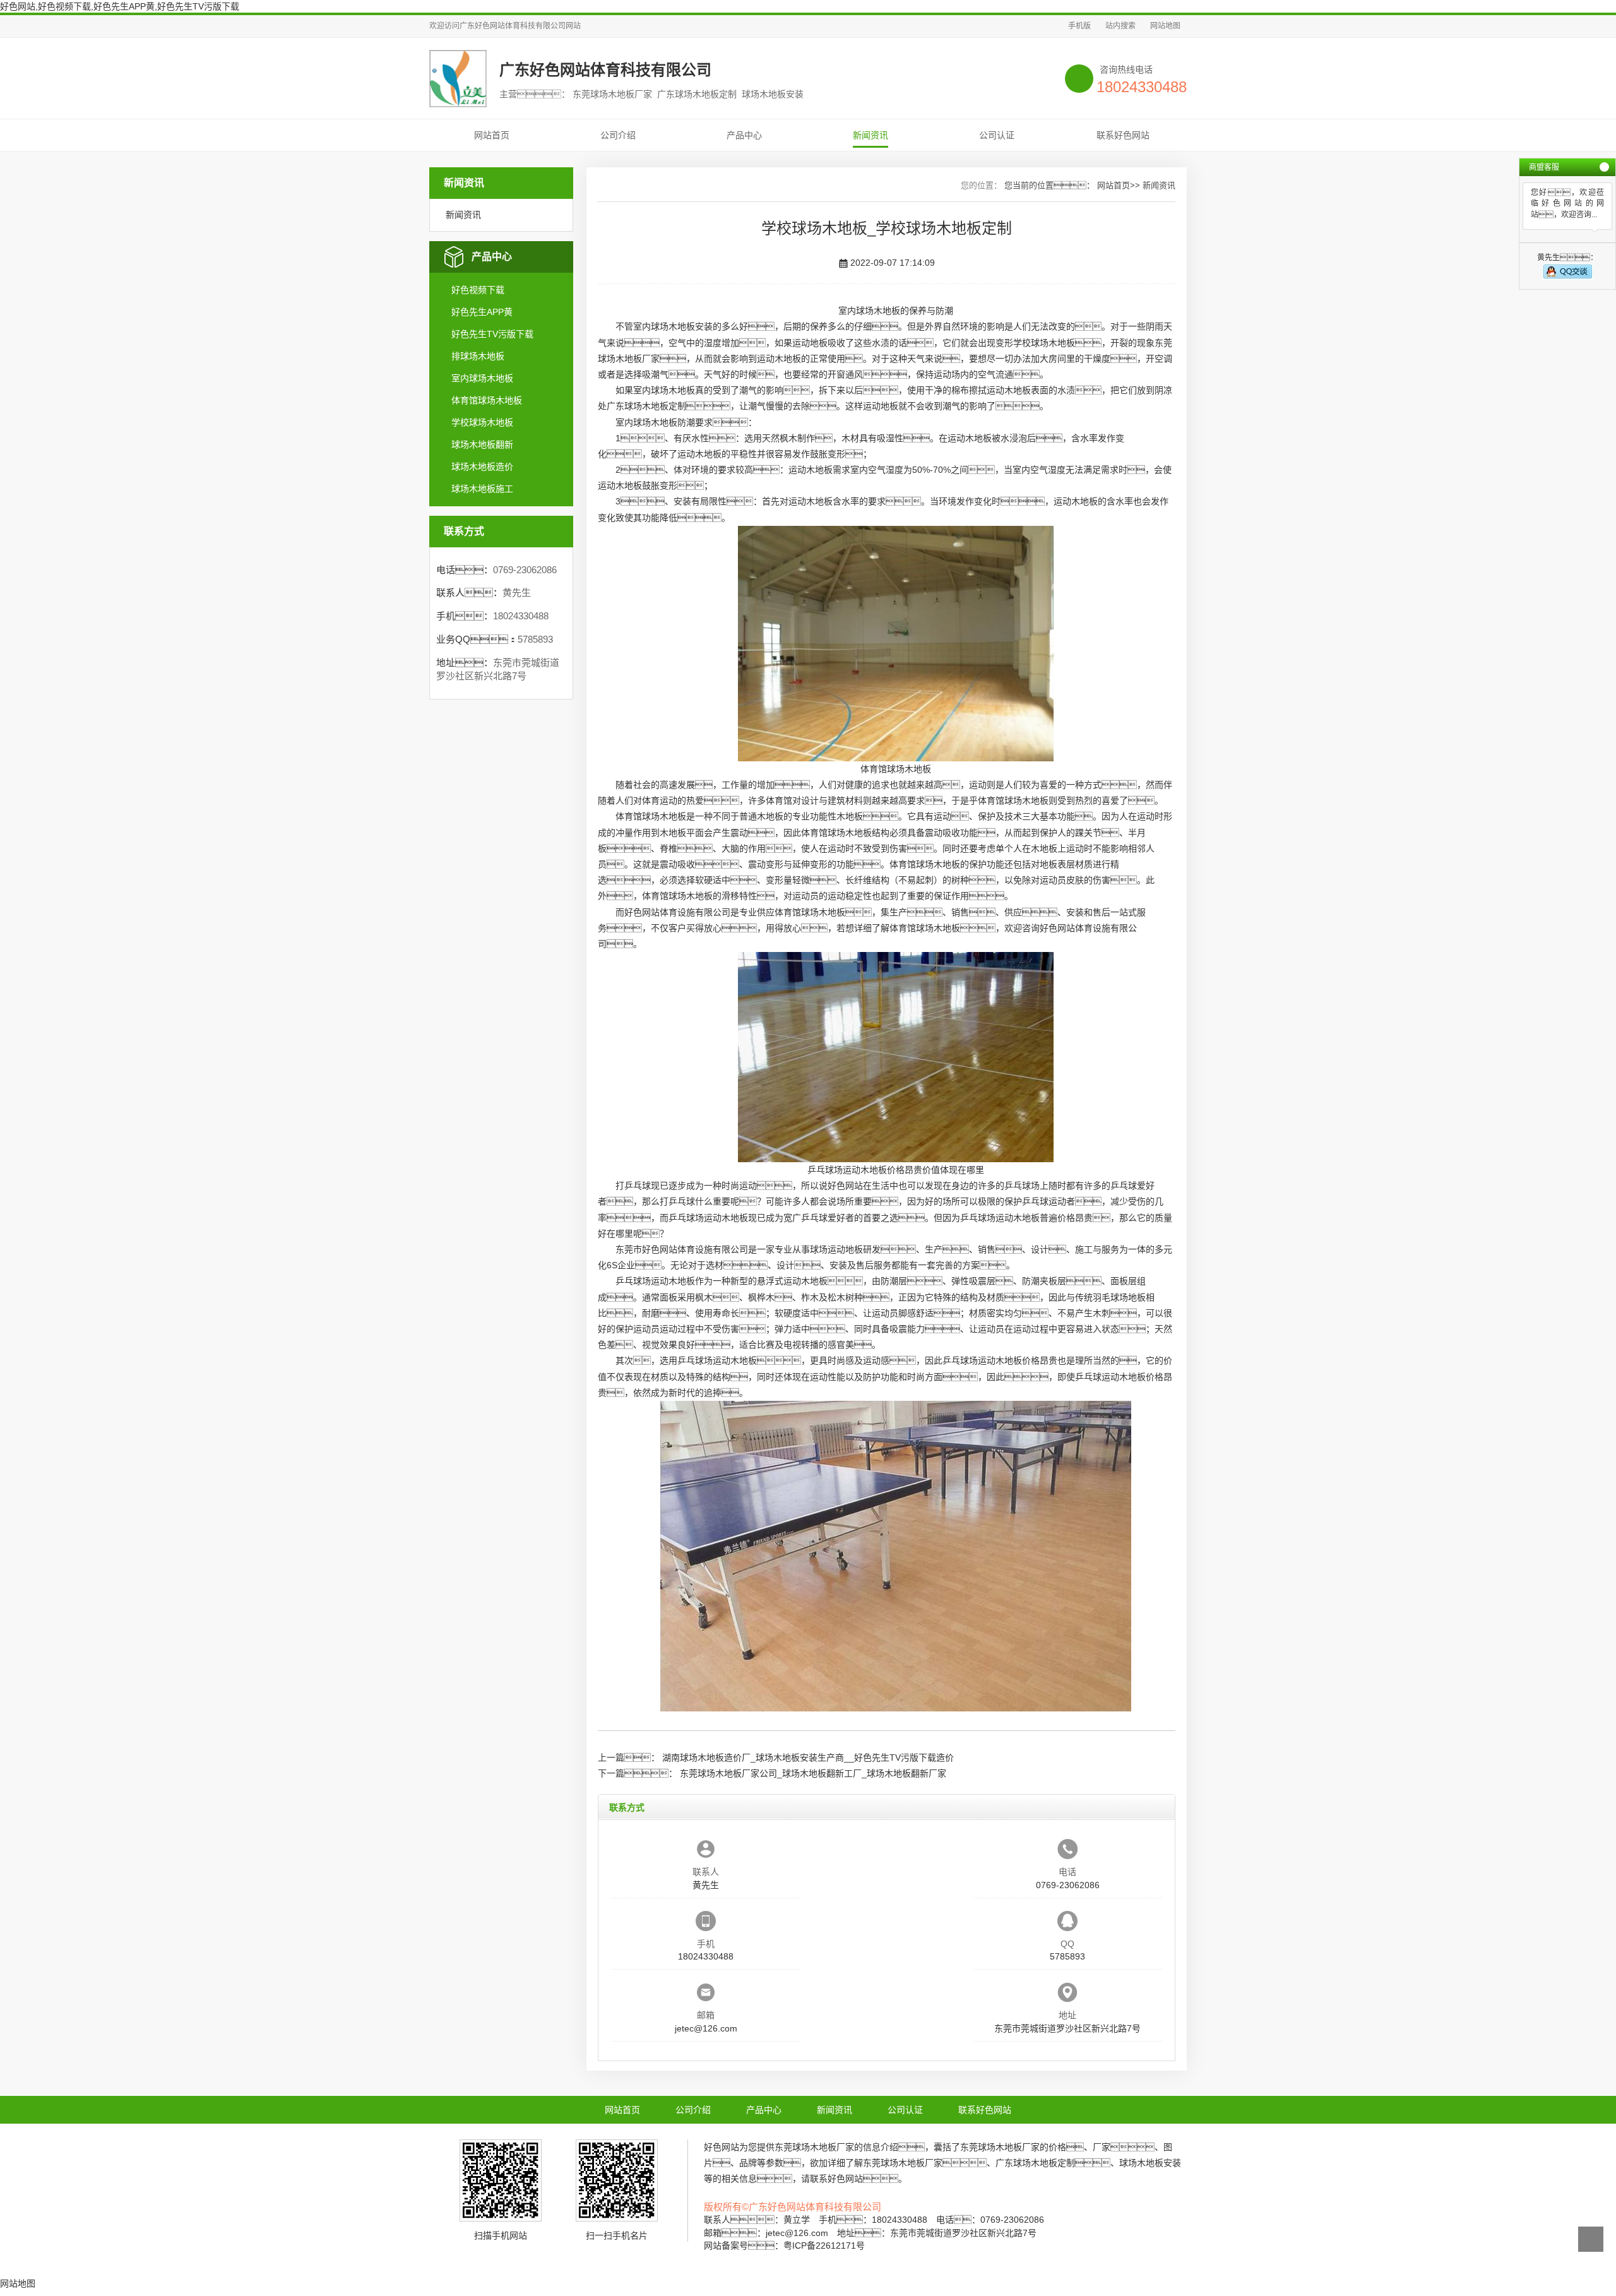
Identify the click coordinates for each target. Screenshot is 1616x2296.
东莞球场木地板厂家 (814, 2147)
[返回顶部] (1591, 2239)
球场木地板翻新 (482, 444)
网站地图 (1165, 26)
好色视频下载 (478, 290)
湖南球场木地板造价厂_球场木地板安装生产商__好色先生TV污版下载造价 (808, 1758)
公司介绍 (618, 135)
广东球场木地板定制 (646, 406)
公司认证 (997, 135)
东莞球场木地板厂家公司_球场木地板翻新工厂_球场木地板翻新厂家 (813, 1773)
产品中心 (744, 135)
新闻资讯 (870, 135)
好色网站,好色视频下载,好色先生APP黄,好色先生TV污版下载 (120, 6)
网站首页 (492, 135)
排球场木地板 (478, 356)
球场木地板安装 (682, 326)
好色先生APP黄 (482, 312)
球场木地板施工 (482, 489)
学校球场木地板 (482, 422)
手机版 (1079, 26)
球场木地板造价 (482, 467)
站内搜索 (1120, 26)
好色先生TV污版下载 (492, 334)
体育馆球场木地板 (487, 400)
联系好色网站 (1123, 135)
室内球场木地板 (482, 378)
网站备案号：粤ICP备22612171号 (784, 2245)
